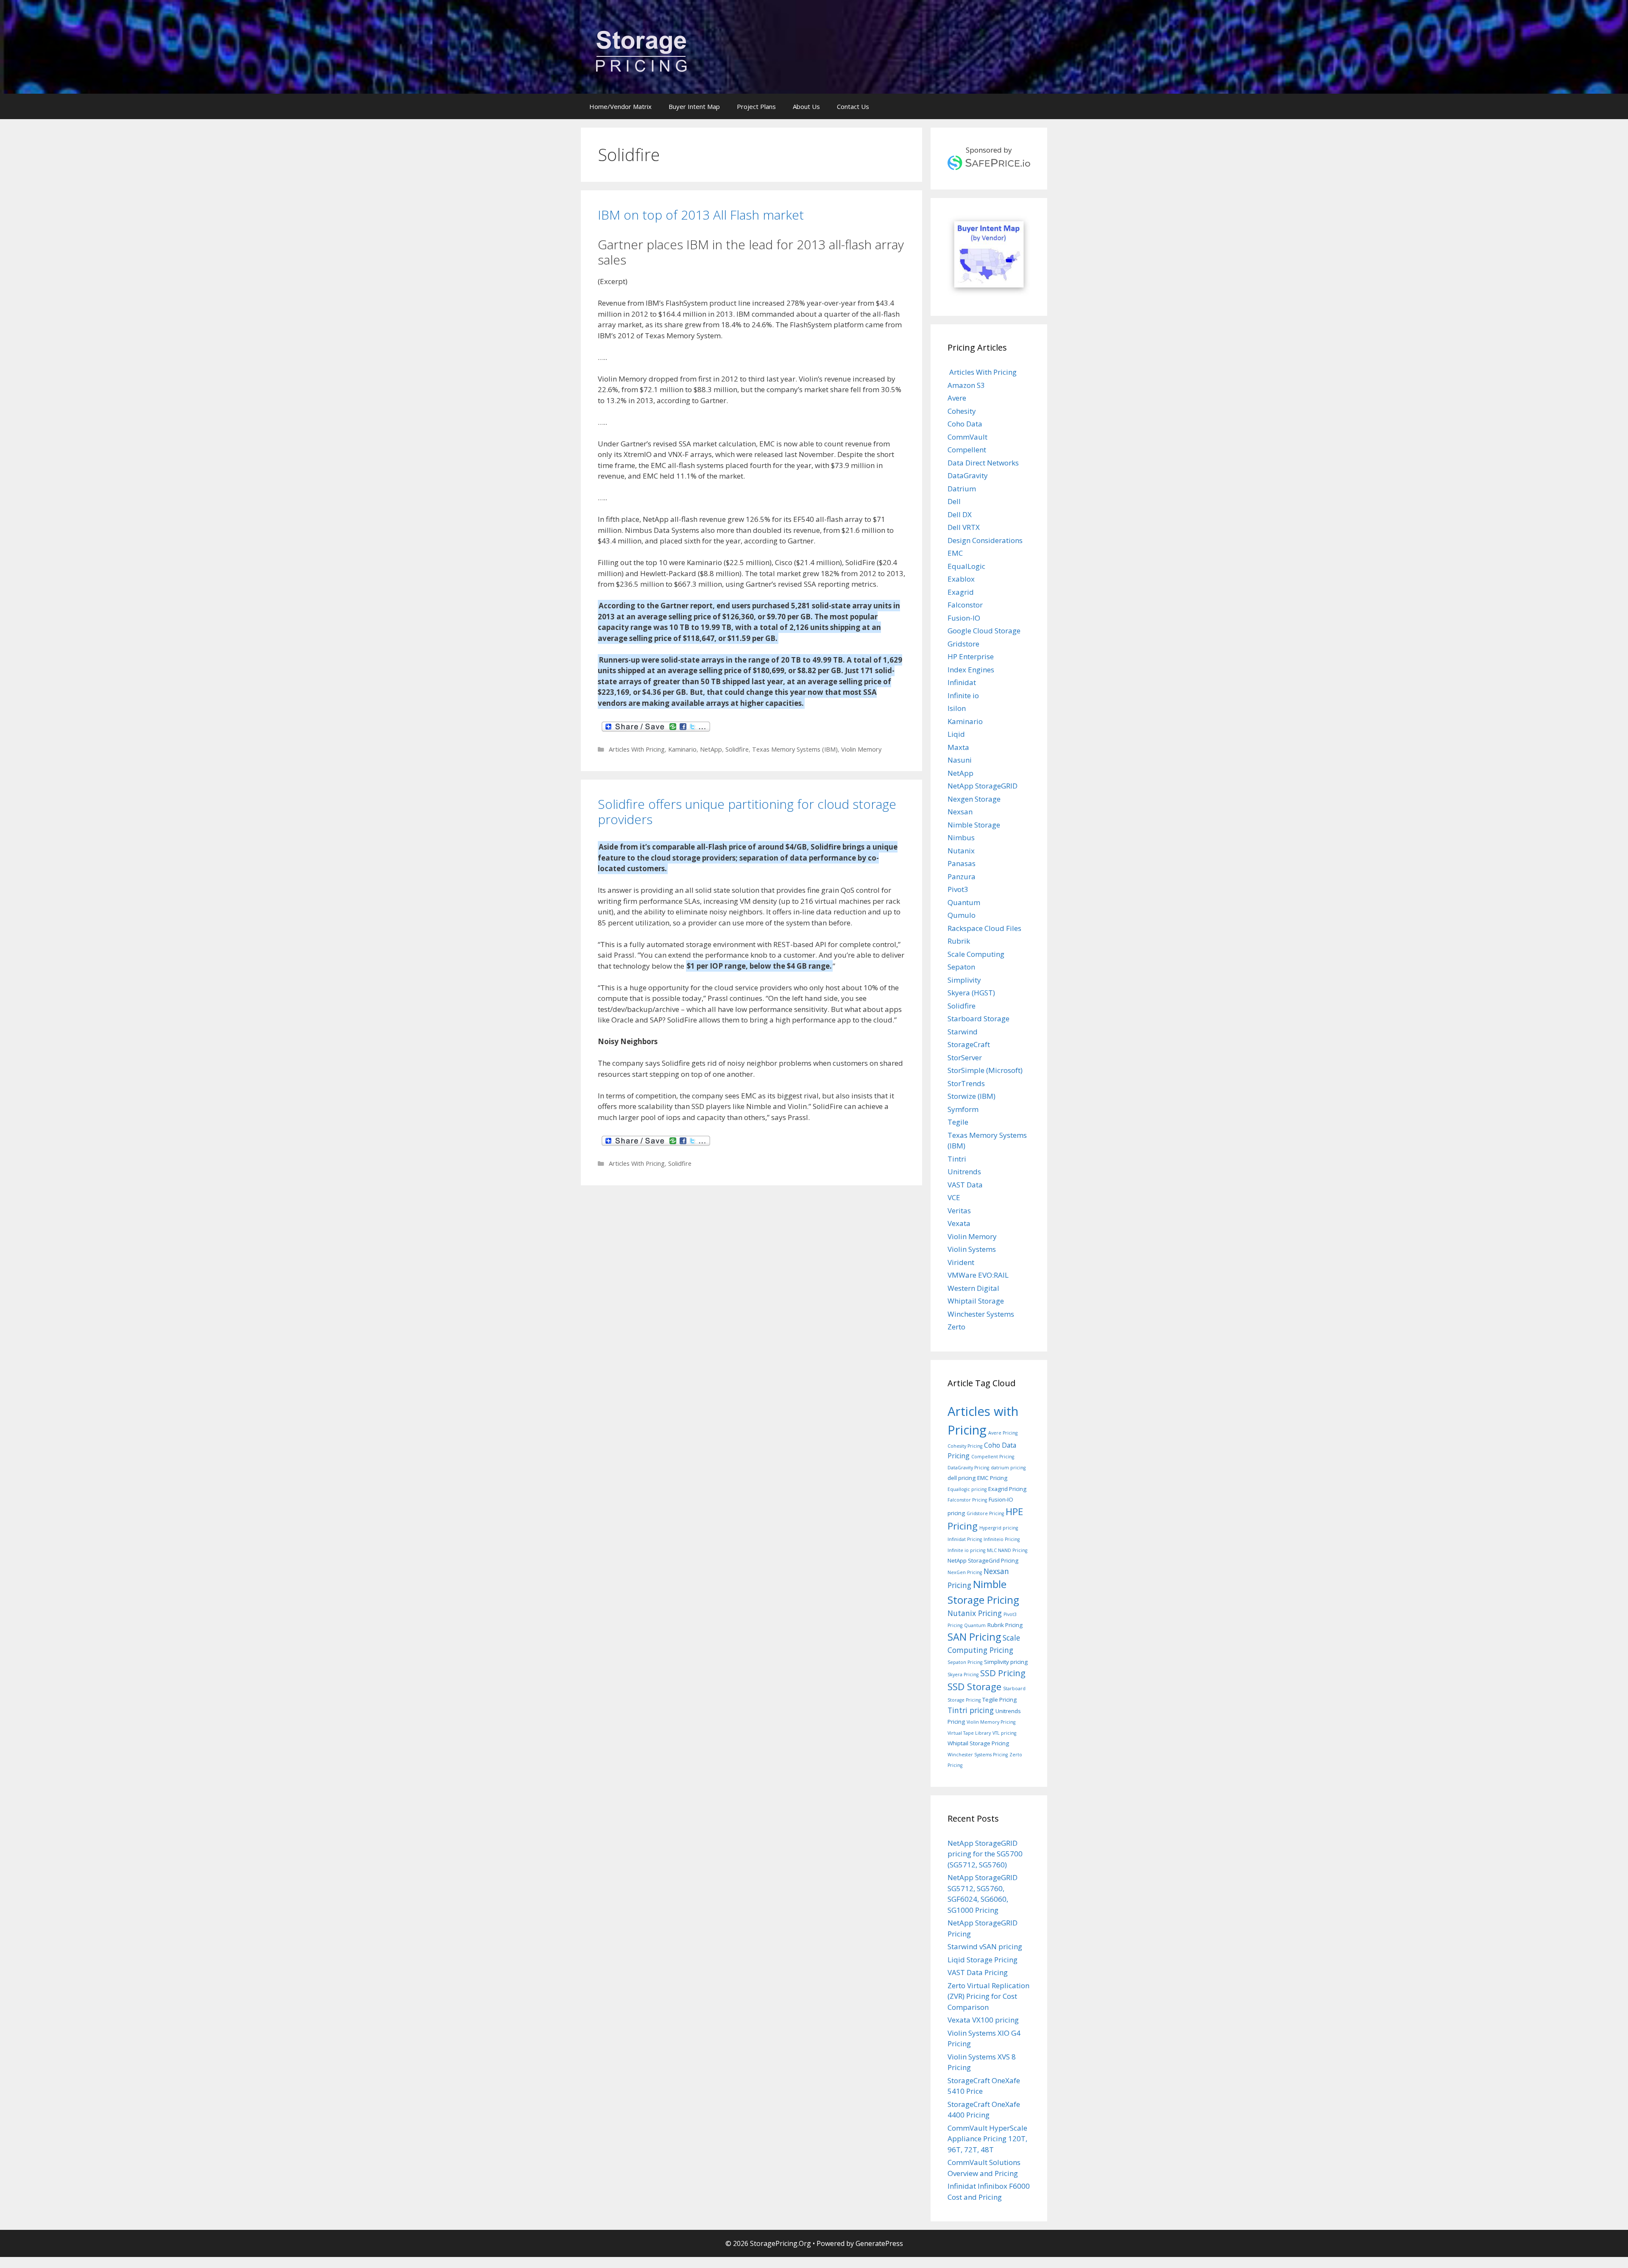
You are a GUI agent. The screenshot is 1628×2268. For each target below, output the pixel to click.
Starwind (963, 1032)
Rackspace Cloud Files (984, 928)
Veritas (959, 1211)
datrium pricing (1008, 1468)
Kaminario (682, 749)
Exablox (961, 579)
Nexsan (960, 812)
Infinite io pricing (966, 1550)
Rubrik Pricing (1005, 1625)
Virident (961, 1262)
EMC (955, 553)
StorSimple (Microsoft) (985, 1070)
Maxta (958, 747)
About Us (806, 106)
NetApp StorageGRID (983, 786)
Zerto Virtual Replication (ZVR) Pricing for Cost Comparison (988, 1996)
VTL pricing (1004, 1733)
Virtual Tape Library (969, 1733)
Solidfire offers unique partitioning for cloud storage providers (747, 812)
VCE (954, 1197)
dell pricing (962, 1478)
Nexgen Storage (974, 799)
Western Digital (973, 1288)
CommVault (967, 437)
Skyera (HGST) (971, 993)
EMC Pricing (992, 1478)
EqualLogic (966, 566)
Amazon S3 (966, 385)
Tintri (957, 1159)
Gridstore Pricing (985, 1513)
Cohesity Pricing (965, 1446)
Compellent (967, 450)
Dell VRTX (964, 527)
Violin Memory (861, 749)
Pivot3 (958, 889)
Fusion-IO (964, 618)
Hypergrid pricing (999, 1528)
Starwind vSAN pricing (985, 1946)
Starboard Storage (978, 1018)
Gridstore (963, 644)
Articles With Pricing (636, 749)
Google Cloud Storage (984, 631)
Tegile (958, 1122)
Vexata (959, 1223)
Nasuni (960, 760)
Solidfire (737, 749)
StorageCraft (969, 1044)
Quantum (964, 902)
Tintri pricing (971, 1710)
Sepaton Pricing (965, 1662)
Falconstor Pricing (967, 1500)
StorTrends (966, 1083)
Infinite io (963, 695)
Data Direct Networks (983, 463)
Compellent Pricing (993, 1457)
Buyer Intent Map (694, 106)
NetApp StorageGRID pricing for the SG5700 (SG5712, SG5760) (985, 1854)
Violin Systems (972, 1249)
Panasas (962, 863)
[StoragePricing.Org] (641, 50)
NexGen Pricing (965, 1572)
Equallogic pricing (967, 1489)
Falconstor (965, 605)
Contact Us (853, 106)
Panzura (962, 876)
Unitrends (964, 1172)
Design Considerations (985, 540)
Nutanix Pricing (975, 1613)
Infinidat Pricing (965, 1539)
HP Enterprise (971, 656)
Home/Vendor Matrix (620, 106)
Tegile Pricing (999, 1700)
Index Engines (971, 670)
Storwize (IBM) (972, 1096)
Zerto (956, 1327)
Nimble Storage (974, 825)
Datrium (962, 489)
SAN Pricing (974, 1637)
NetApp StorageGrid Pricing (983, 1560)
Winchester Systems (981, 1314)
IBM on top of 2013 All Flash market (701, 215)
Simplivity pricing (1006, 1662)
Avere (957, 398)
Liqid (956, 734)
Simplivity (964, 980)
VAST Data (965, 1185)
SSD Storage (974, 1687)
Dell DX (960, 514)
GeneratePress (879, 2243)
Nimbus (961, 837)
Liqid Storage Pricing (983, 1960)
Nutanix (961, 851)
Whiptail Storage (976, 1301)
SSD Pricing (1003, 1673)
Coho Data (965, 424)
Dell (954, 501)
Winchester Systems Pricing (978, 1755)
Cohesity (962, 411)
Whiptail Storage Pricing (978, 1743)
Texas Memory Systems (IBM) (795, 749)
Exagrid (961, 592)
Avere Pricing (1003, 1433)
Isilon (957, 708)
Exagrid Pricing (1007, 1489)
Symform (963, 1109)
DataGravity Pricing (968, 1468)
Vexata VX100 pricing (983, 2020)
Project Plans (756, 106)
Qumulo (962, 915)
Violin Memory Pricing (991, 1722)
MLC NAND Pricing (1007, 1550)
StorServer (965, 1057)
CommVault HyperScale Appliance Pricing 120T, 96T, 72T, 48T (987, 2139)
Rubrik (959, 941)
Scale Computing (976, 954)
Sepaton (961, 967)
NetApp (711, 749)
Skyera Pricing (963, 1675)
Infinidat (962, 682)
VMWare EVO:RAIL (978, 1275)
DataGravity (968, 475)
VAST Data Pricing (978, 1972)
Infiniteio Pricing (1002, 1539)
